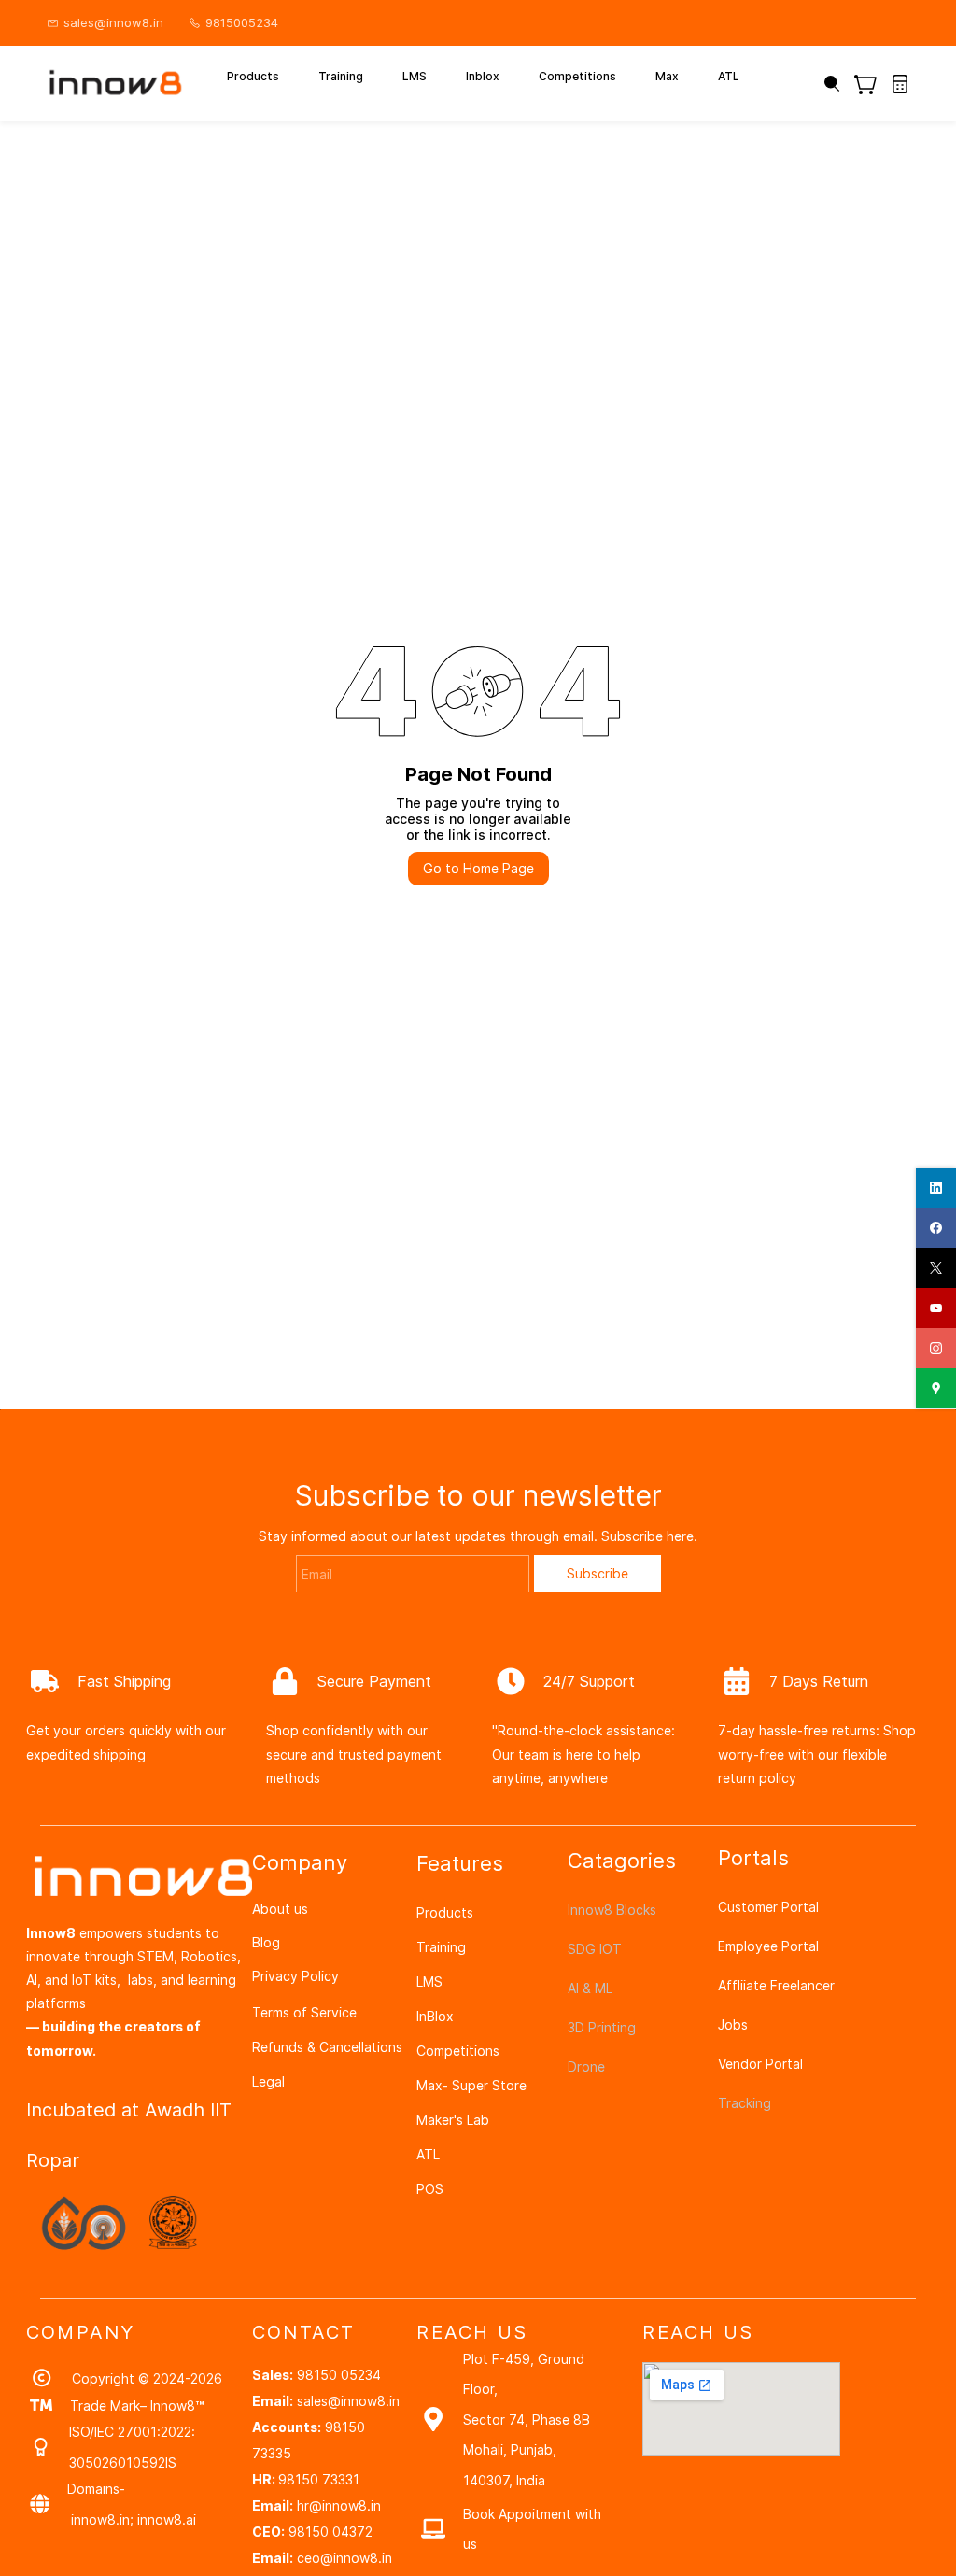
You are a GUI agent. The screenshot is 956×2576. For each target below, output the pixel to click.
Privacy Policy (295, 1976)
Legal (268, 2081)
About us (280, 1909)
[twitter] (936, 1268)
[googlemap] (936, 1388)
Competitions (458, 2051)
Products (445, 1912)
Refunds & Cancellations (327, 2047)
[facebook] (936, 1228)
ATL (428, 2154)
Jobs (733, 2024)
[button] (872, 84)
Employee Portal (768, 1946)
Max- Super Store (471, 2085)
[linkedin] (936, 1188)
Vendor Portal (760, 2064)
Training (441, 1947)
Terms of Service (304, 2012)
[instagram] (936, 1348)
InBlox (435, 2016)
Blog (266, 1942)
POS (430, 2189)
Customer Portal (768, 1907)
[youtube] (936, 1308)
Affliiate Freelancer (776, 1985)
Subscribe (597, 1573)
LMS (429, 1982)
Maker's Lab (453, 2120)
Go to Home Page (478, 868)
